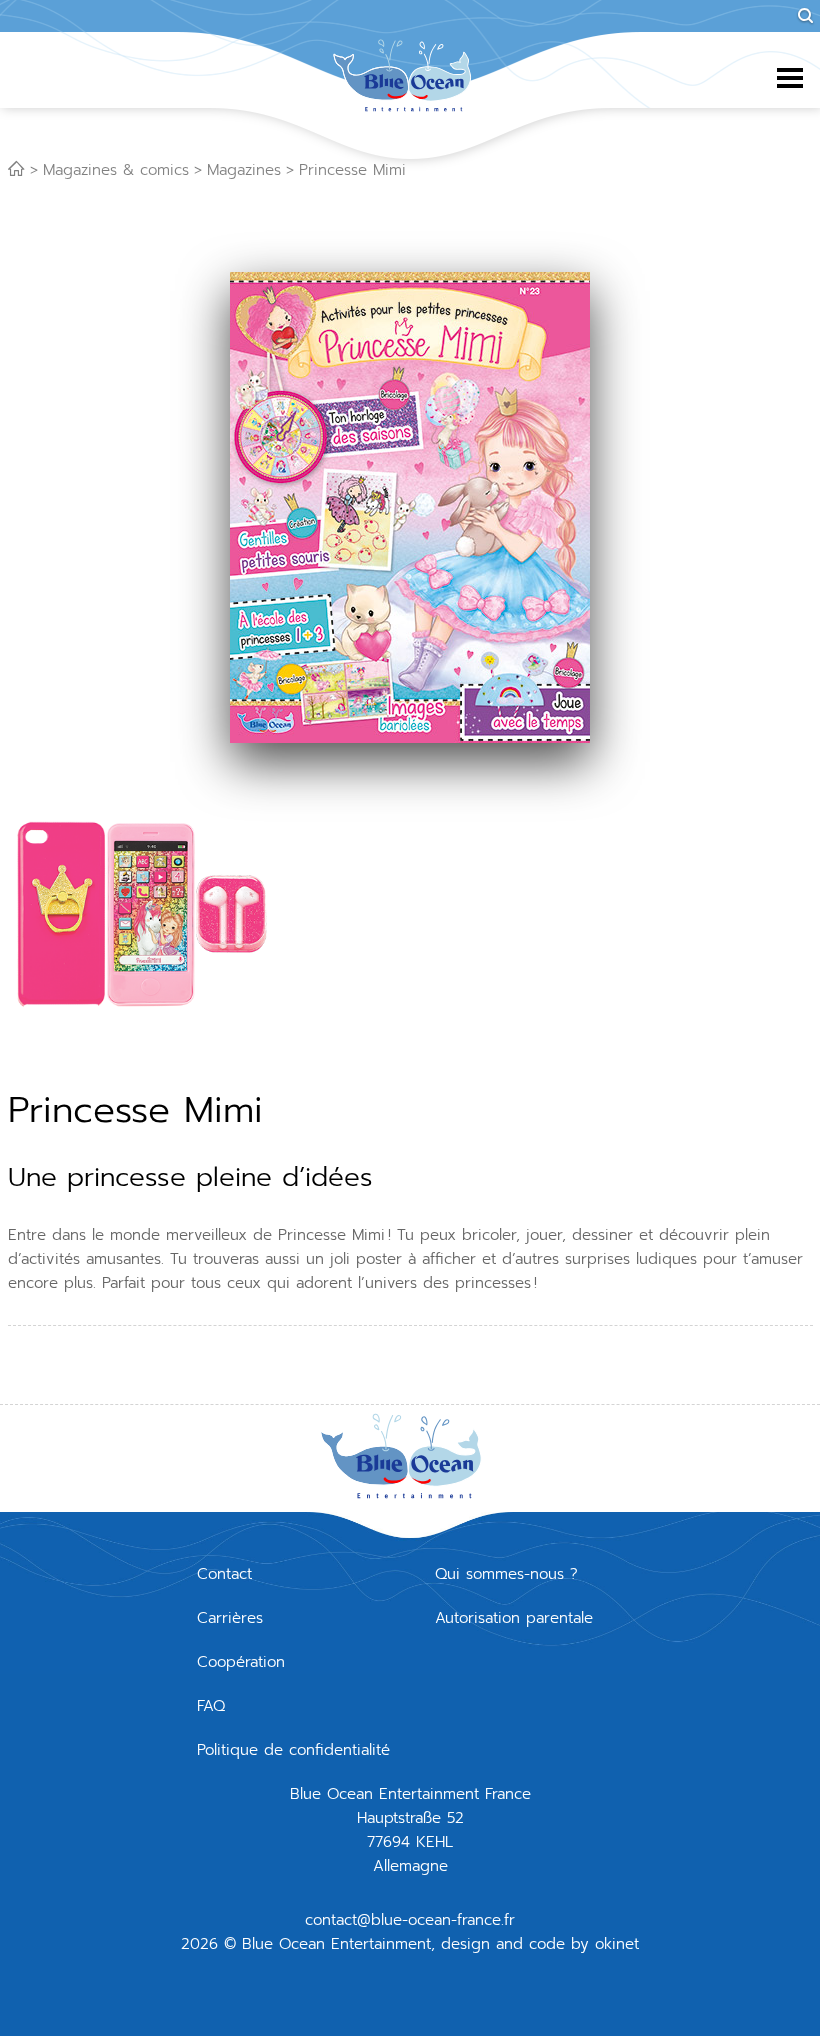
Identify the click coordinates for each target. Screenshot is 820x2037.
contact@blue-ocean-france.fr (410, 1920)
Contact (224, 1574)
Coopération (241, 1662)
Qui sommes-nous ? (506, 1574)
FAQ (211, 1706)
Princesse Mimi (352, 170)
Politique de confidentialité (293, 1750)
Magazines (244, 170)
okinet (617, 1944)
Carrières (230, 1618)
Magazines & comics (116, 170)
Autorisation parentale (514, 1618)
